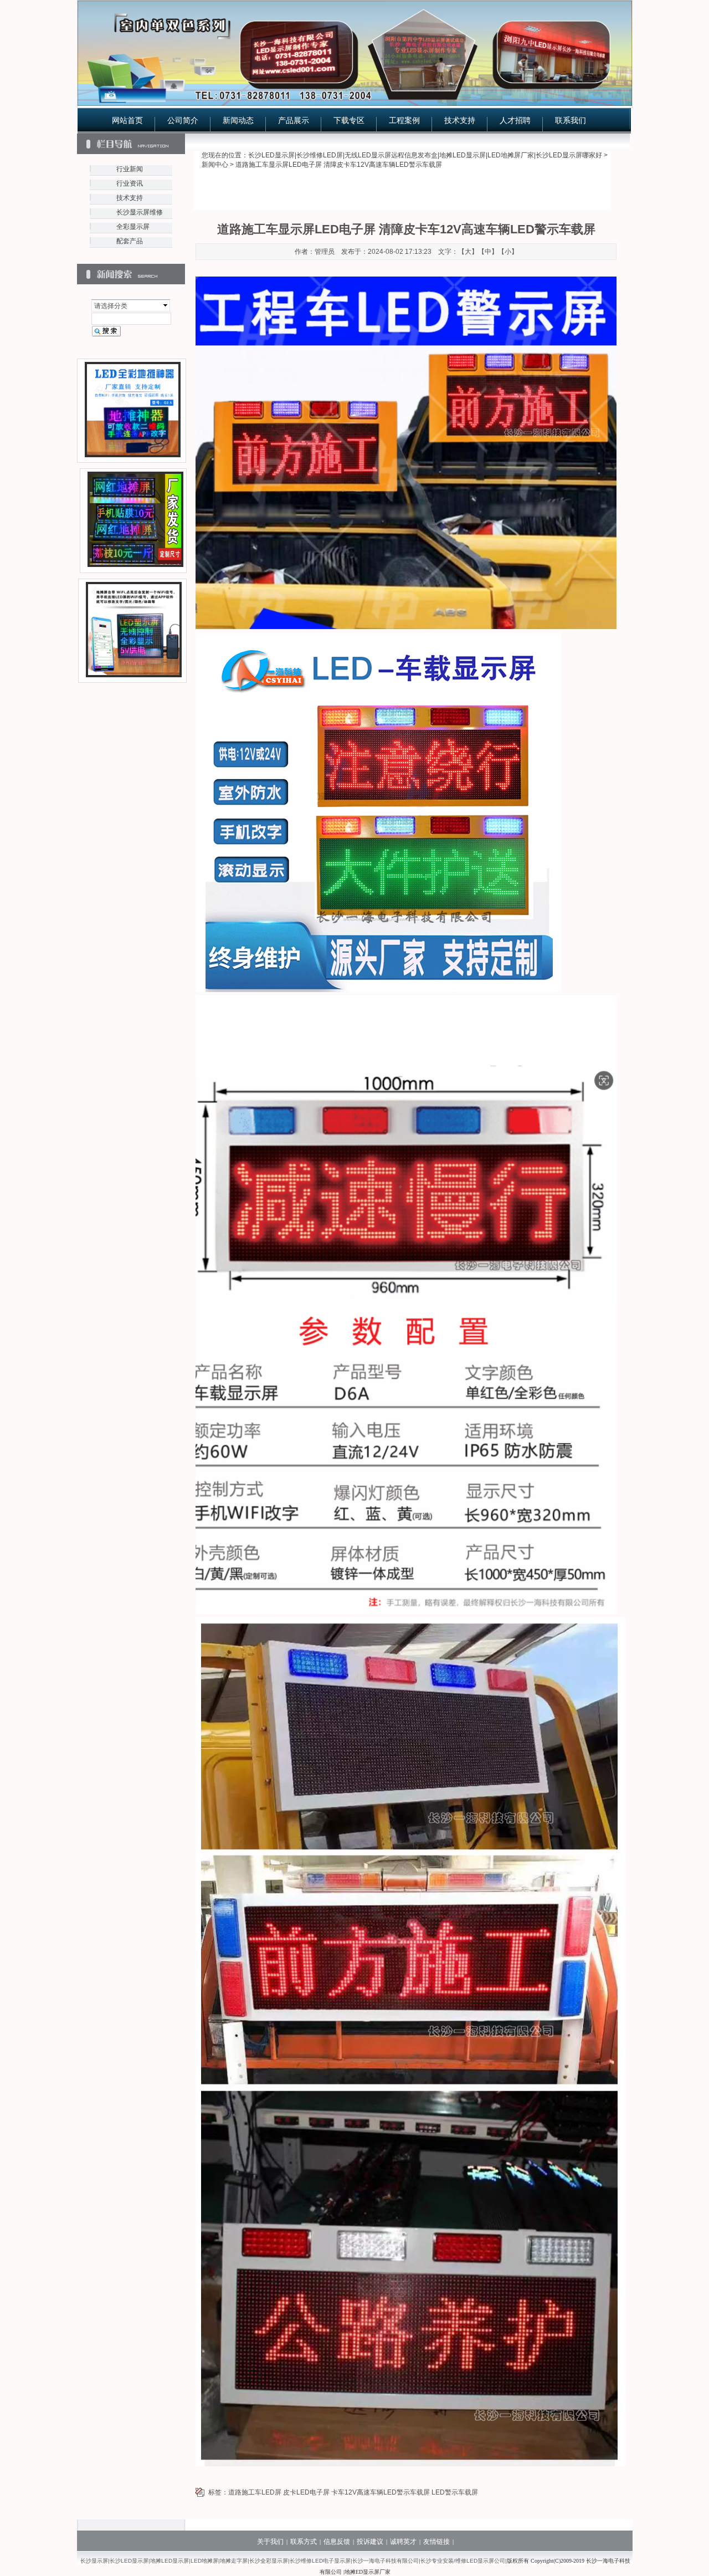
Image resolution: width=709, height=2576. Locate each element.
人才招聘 (515, 120)
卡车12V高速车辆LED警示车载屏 (381, 2492)
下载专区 (349, 120)
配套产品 (130, 241)
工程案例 (404, 120)
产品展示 (294, 120)
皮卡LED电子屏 (306, 2492)
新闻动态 (238, 120)
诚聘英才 (403, 2542)
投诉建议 (370, 2542)
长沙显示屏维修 (140, 212)
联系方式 (304, 2542)
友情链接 (436, 2542)
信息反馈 (337, 2542)
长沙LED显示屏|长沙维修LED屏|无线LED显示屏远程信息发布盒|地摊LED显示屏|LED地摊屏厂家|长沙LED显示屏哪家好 (425, 155)
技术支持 (460, 120)
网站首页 (127, 120)
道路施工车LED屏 (255, 2492)
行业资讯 (130, 183)
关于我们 (270, 2542)
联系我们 (571, 120)
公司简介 (183, 120)
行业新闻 (130, 169)
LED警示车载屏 (455, 2492)
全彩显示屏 (133, 227)
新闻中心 (215, 165)
